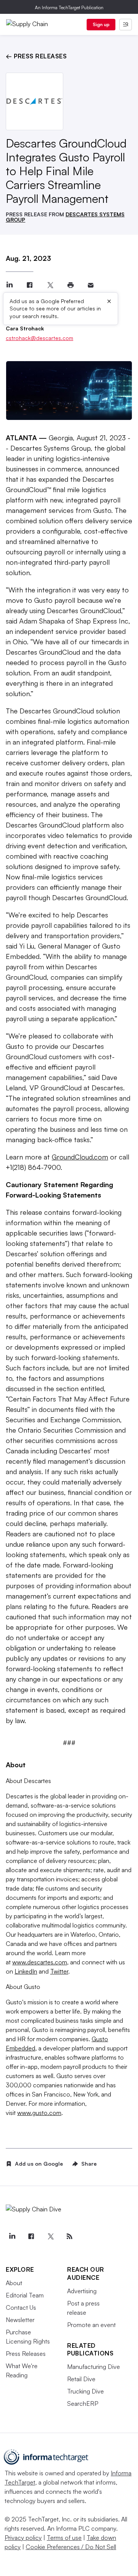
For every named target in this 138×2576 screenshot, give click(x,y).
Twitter (59, 1971)
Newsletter (20, 2320)
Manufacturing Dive (94, 2367)
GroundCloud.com (80, 1157)
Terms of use (64, 2538)
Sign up (101, 24)
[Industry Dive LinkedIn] (12, 2236)
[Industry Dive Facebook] (31, 2236)
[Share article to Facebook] (30, 285)
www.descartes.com (40, 1962)
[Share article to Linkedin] (9, 285)
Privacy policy (23, 2538)
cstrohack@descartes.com (39, 338)
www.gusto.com (39, 2113)
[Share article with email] (91, 285)
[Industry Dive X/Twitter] (50, 2236)
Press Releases (26, 2354)
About (14, 2283)
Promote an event (91, 2325)
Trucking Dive (85, 2391)
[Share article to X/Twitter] (50, 285)
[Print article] (70, 285)
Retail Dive (81, 2379)
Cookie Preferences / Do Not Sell (71, 2547)
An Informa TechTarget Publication (69, 7)
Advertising (82, 2291)
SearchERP (83, 2403)
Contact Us (21, 2307)
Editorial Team (25, 2295)
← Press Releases (36, 56)
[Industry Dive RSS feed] (69, 2236)
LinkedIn (26, 1971)
